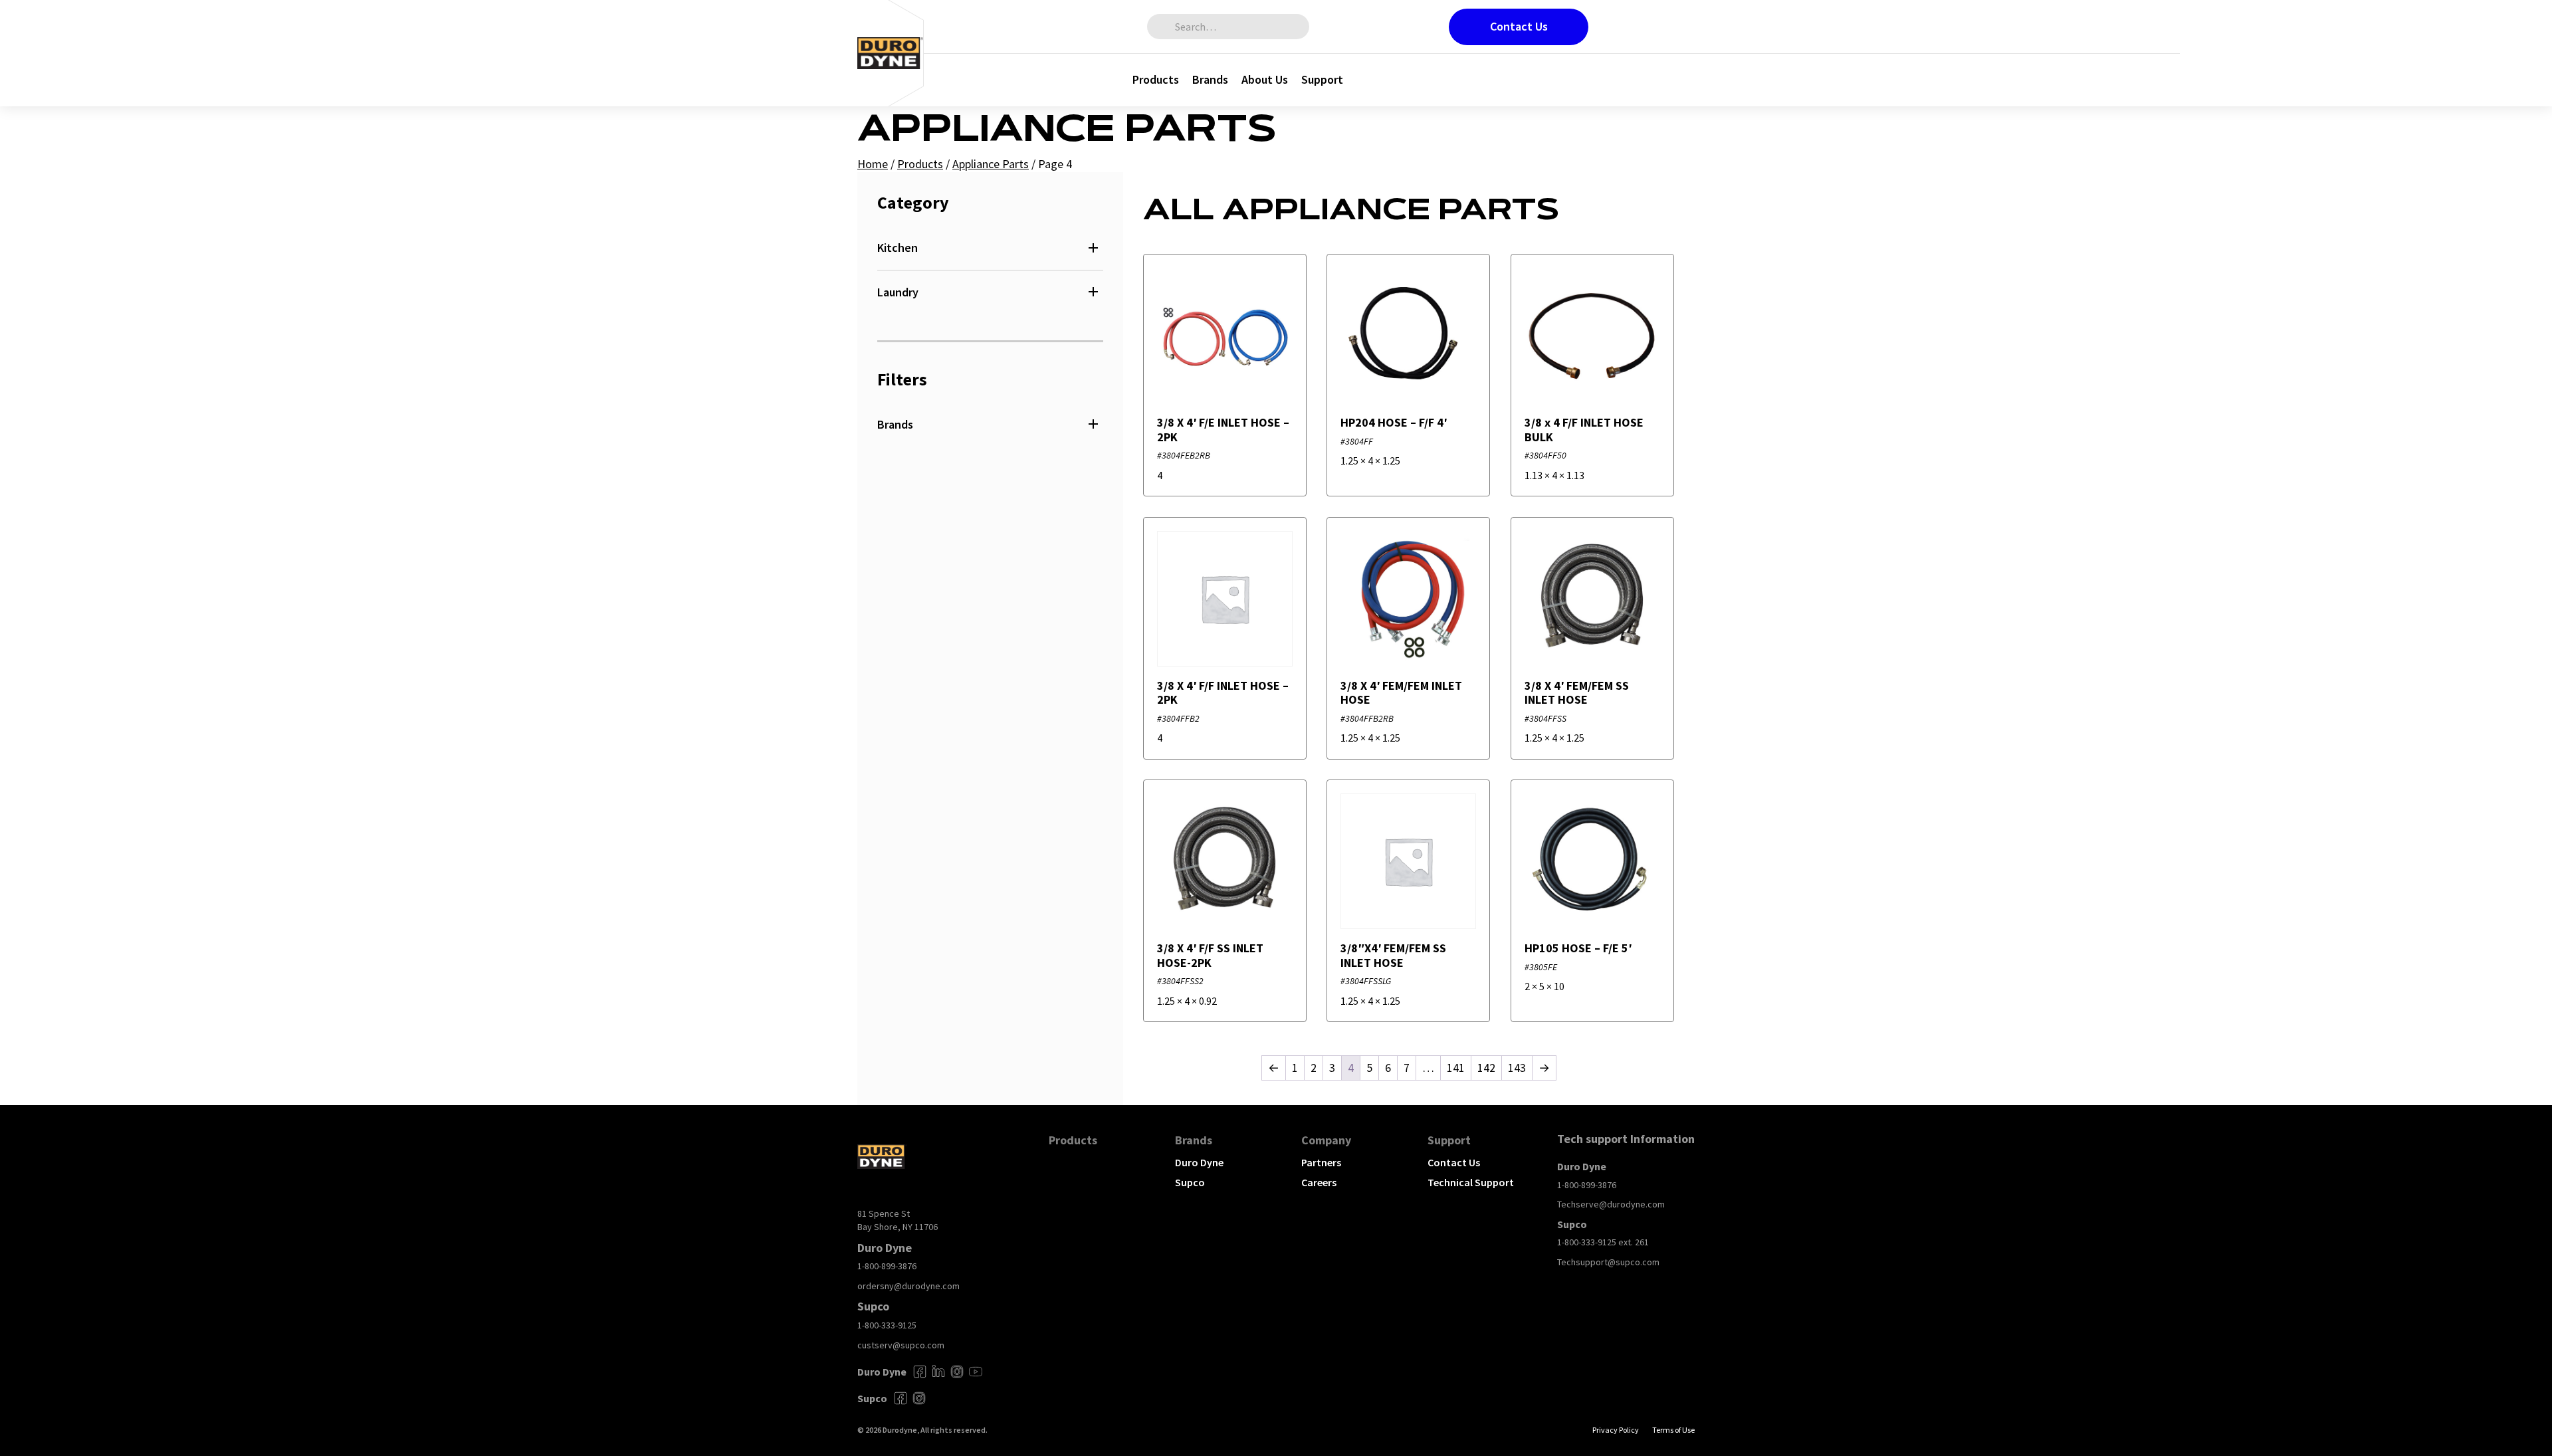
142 (1486, 1068)
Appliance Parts (991, 164)
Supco (1190, 1182)
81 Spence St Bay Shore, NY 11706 (898, 1220)
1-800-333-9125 (887, 1325)
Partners (1321, 1162)
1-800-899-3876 (887, 1266)
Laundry (898, 292)
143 (1517, 1068)
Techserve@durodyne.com (1611, 1204)
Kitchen (898, 248)
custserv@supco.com (901, 1345)
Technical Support (1471, 1182)
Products (1156, 79)
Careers (1319, 1182)
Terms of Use (1673, 1430)
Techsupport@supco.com (1608, 1262)
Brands (1210, 79)
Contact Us (1519, 26)
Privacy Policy (1616, 1430)
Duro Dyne (1199, 1162)
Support (1322, 79)
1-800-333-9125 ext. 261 (1603, 1242)
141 (1456, 1068)
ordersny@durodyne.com (908, 1286)
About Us (1265, 79)
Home (873, 164)
